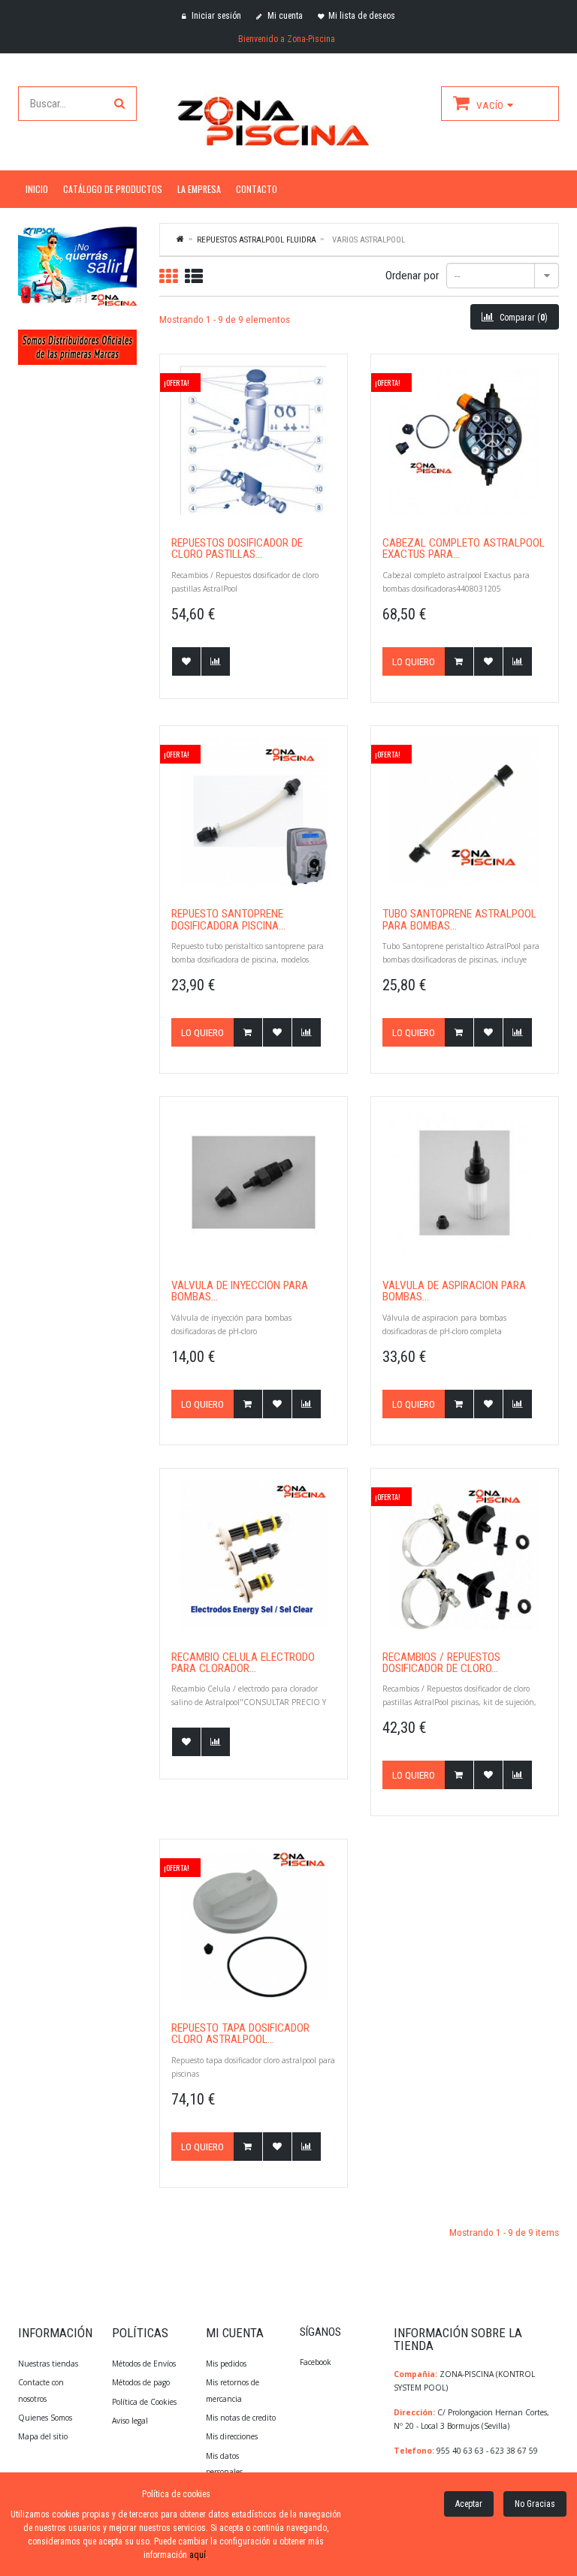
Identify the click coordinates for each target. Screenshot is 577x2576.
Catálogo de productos (113, 189)
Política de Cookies (144, 2402)
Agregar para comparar (216, 661)
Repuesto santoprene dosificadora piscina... (228, 920)
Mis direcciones (232, 2436)
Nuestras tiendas (48, 2364)
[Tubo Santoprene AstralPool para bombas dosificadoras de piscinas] (465, 812)
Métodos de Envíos (145, 2364)
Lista (194, 276)
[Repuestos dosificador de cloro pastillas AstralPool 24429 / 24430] (254, 440)
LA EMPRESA (199, 189)
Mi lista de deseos (362, 16)
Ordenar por (412, 276)
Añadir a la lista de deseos (186, 661)
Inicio (181, 239)
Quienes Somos (45, 2418)
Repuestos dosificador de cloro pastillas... (237, 549)
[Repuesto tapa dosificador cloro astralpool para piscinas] (254, 1925)
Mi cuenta (284, 16)
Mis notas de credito (241, 2418)
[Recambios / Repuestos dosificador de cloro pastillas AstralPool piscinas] (465, 1555)
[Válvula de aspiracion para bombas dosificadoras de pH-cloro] (465, 1183)
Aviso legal (130, 2421)
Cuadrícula (168, 276)
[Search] (119, 104)
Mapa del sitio (43, 2436)
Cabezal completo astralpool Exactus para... (464, 549)
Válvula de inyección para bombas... (240, 1292)
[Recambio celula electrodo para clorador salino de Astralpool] (254, 1555)
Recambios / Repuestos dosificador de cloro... (441, 1663)
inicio (37, 189)
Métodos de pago (141, 2382)
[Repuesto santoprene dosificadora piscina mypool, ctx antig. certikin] (254, 812)
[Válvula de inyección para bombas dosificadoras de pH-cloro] (254, 1183)
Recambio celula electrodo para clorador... (243, 1663)
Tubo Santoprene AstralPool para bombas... (459, 920)
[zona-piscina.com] (289, 118)
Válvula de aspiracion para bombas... (454, 1292)
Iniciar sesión (215, 16)
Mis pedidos (226, 2364)
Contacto (257, 189)
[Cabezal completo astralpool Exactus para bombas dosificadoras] (465, 440)
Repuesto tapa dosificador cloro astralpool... (240, 2034)
